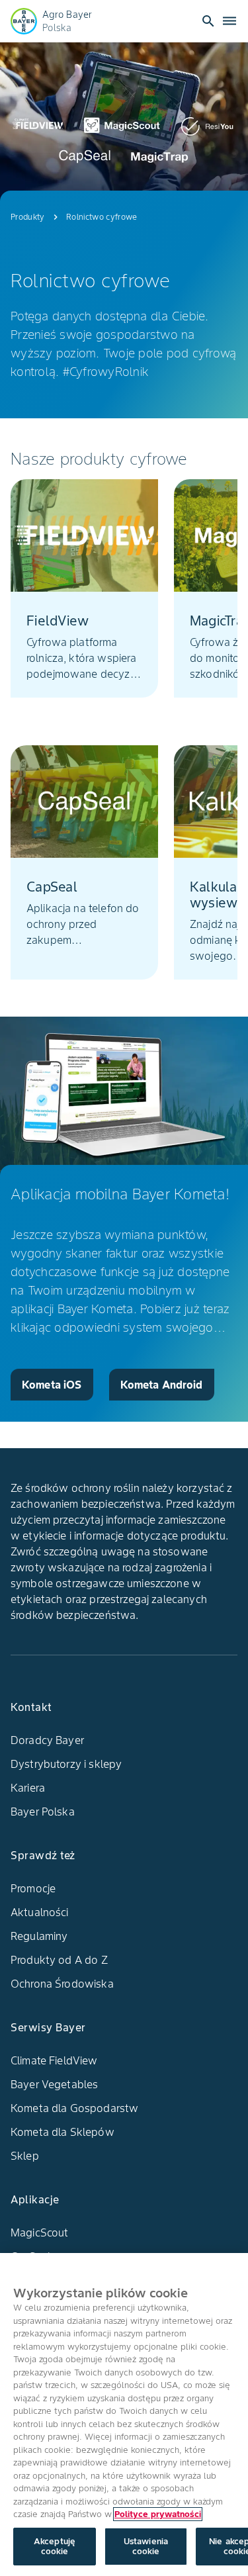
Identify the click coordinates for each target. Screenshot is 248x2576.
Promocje (33, 1888)
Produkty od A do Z (59, 1960)
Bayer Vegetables (54, 2084)
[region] (124, 2415)
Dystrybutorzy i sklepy (66, 1764)
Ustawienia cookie (146, 2547)
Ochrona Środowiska (62, 1984)
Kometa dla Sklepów (62, 2132)
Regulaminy (39, 1936)
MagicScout (40, 2232)
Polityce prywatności (158, 2514)
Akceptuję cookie (55, 2547)
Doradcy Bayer (47, 1740)
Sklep (25, 2156)
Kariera (28, 1788)
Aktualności (40, 1912)
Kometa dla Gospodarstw (74, 2108)
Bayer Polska (43, 1812)
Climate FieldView (54, 2060)
